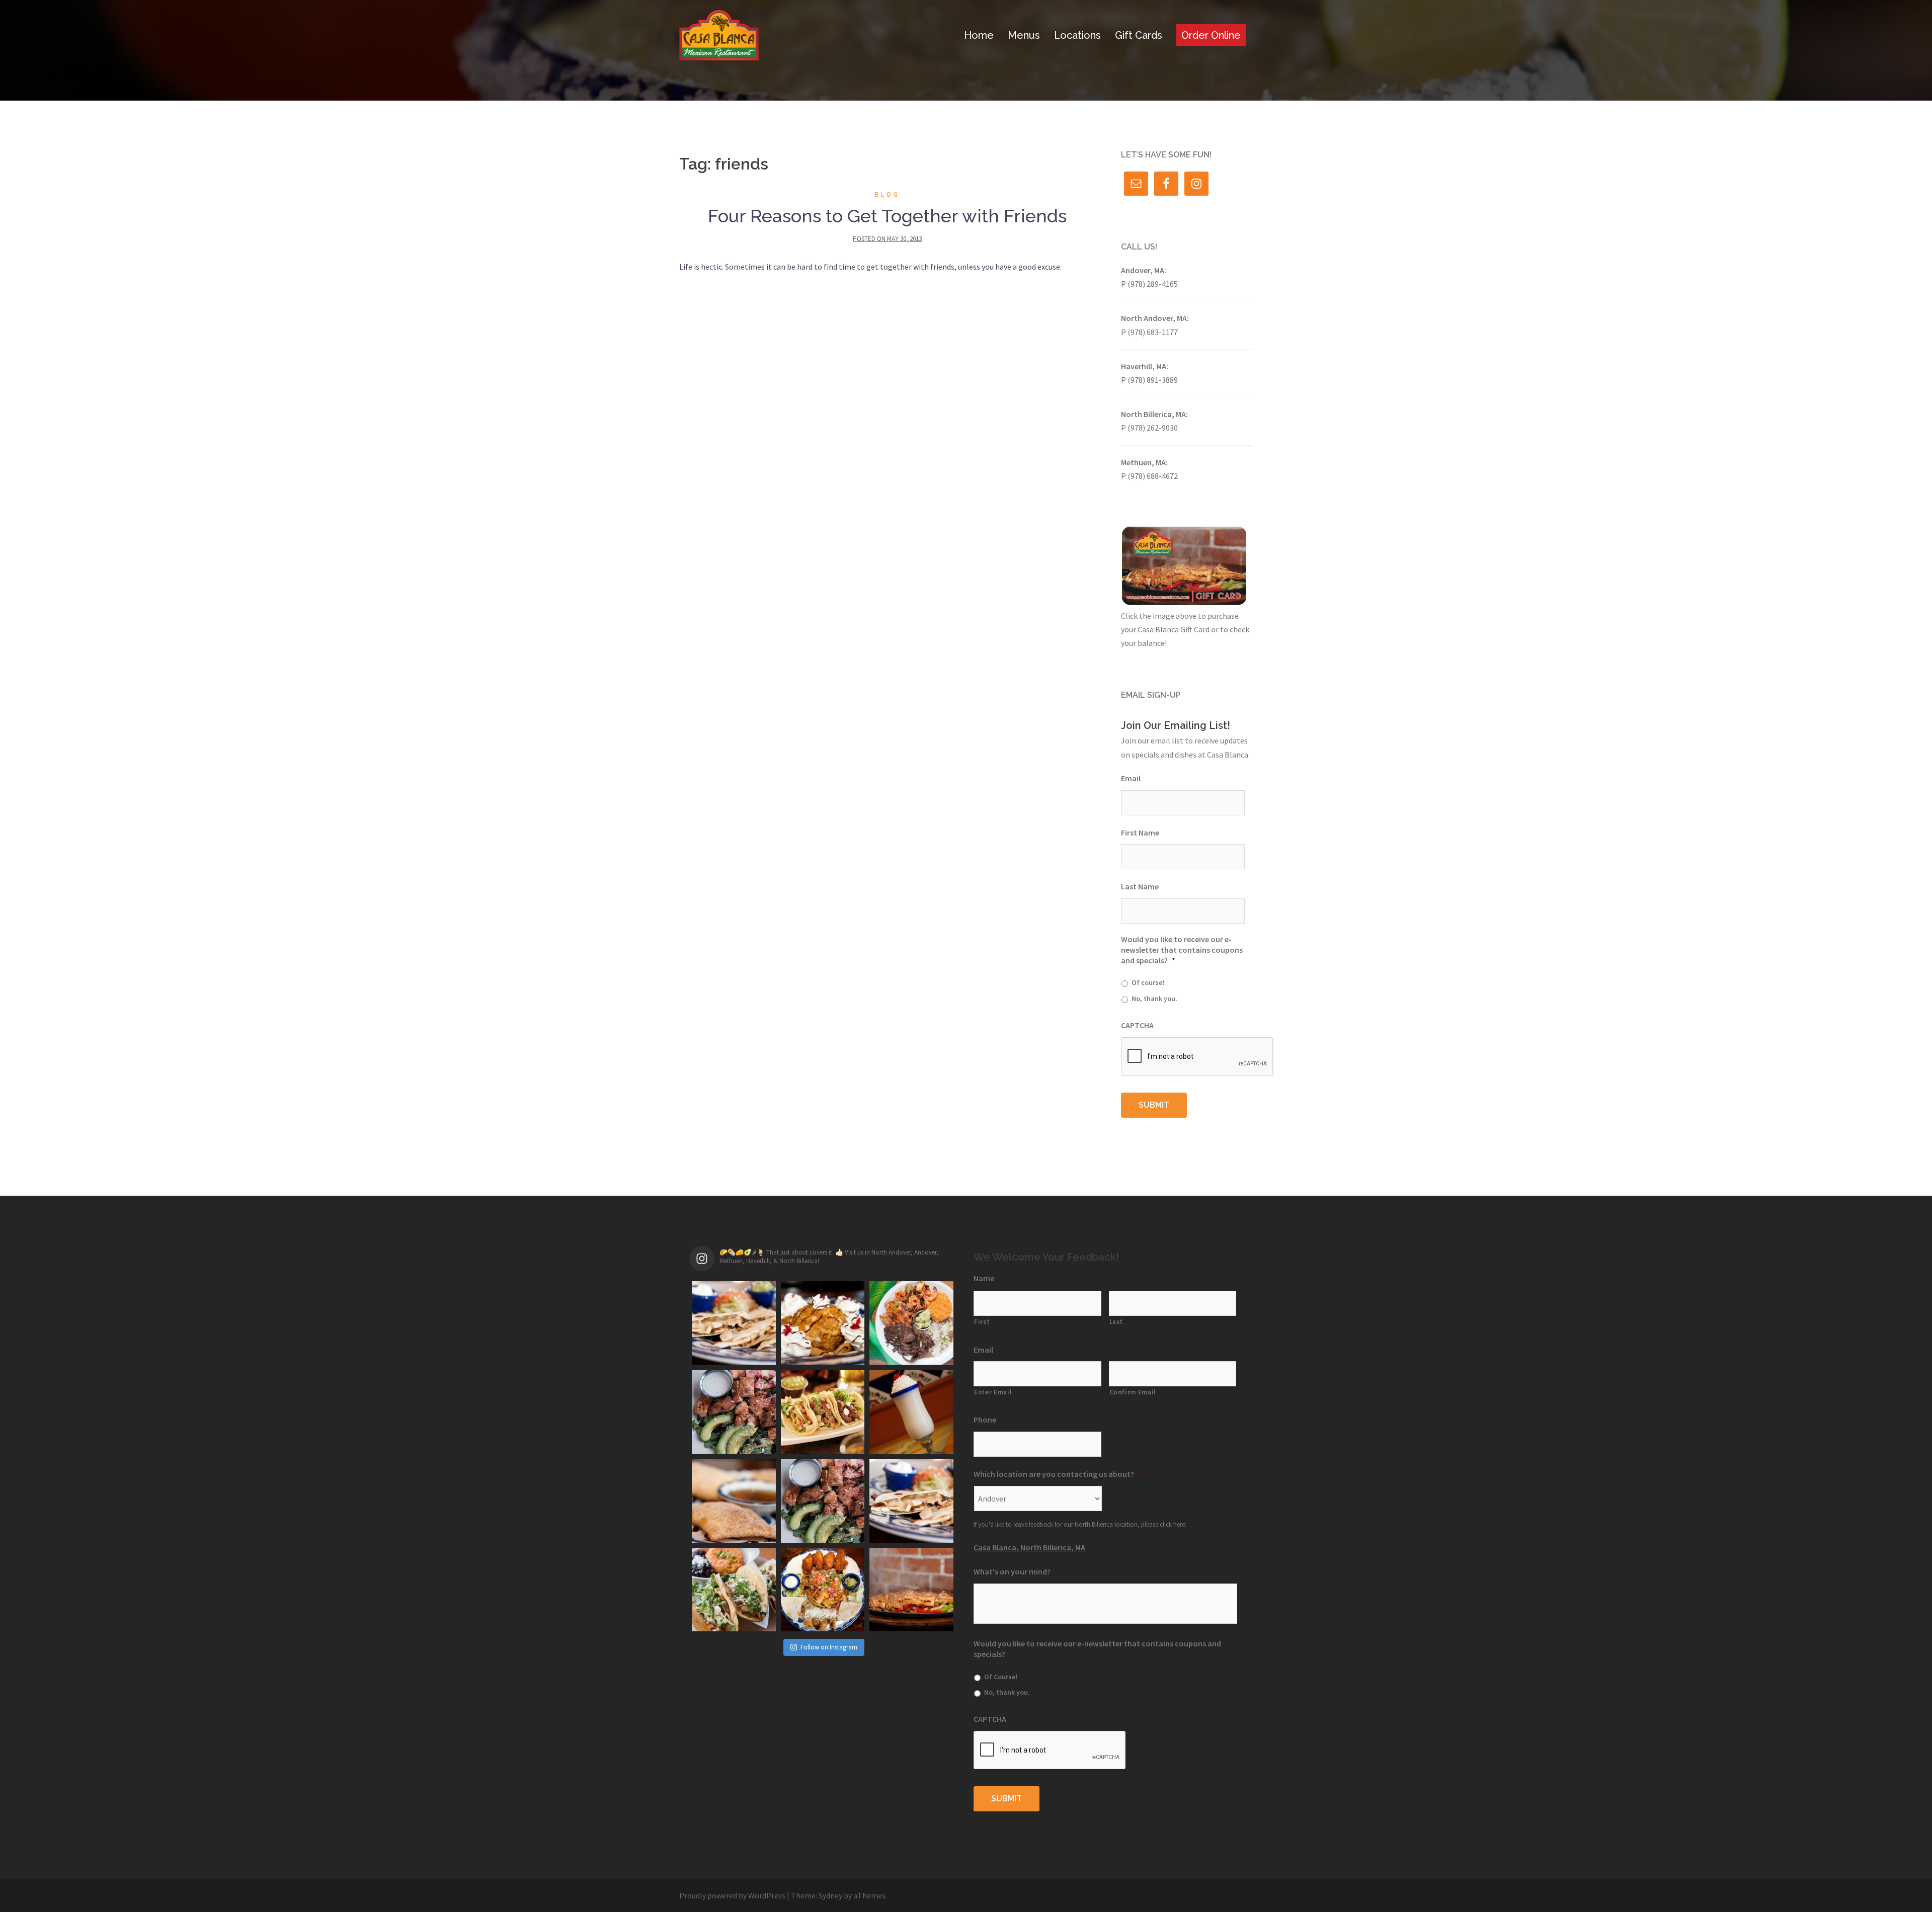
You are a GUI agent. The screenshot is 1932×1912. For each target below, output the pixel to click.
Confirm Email (1133, 1392)
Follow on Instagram (829, 1647)
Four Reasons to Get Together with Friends (887, 216)
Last (1116, 1322)
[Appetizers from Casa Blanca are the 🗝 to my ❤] (823, 1590)
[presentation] (1197, 1057)
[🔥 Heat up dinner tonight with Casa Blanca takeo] (911, 1590)
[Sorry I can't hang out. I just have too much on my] (911, 1323)
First (982, 1322)
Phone (989, 1420)
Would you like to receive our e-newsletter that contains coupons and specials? (1182, 950)
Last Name (1140, 886)
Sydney (830, 1895)
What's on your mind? (1012, 1571)
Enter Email (993, 1392)
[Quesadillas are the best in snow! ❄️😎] (911, 1501)
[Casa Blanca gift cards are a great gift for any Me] (823, 1501)
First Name (1140, 833)
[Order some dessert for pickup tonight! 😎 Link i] (734, 1501)
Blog (888, 194)
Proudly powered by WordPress (732, 1895)
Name (988, 1278)
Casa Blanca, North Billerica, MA (1029, 1547)
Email (1131, 778)
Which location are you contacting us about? (1058, 1474)
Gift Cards (1139, 35)
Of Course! (1001, 1677)
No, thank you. (1154, 999)
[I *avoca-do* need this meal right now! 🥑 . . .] (734, 1412)
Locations (1077, 35)
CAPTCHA (1137, 1025)
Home (979, 35)
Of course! (1148, 982)
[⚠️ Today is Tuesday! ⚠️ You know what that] (823, 1412)
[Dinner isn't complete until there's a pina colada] (911, 1412)
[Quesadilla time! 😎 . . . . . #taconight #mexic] (734, 1323)
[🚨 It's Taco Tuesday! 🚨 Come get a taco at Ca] (734, 1590)
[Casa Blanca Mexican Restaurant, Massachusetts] (719, 34)
